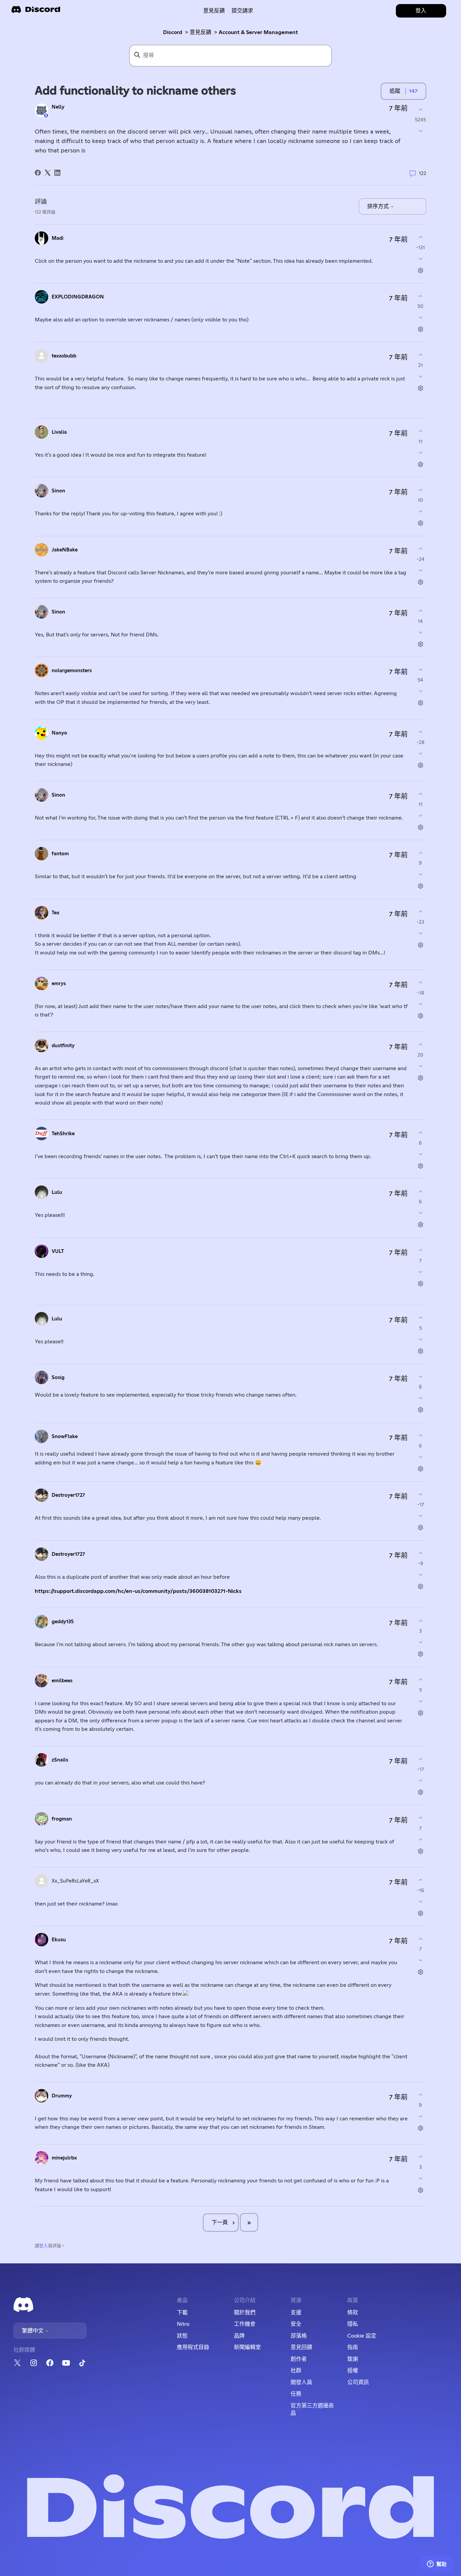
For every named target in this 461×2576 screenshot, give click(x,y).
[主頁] (36, 12)
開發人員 (301, 2382)
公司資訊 (358, 2382)
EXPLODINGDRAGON (78, 297)
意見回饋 (301, 2347)
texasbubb (64, 356)
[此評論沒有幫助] (420, 259)
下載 (182, 2313)
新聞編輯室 (247, 2347)
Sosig (58, 1378)
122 (422, 174)
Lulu (57, 1192)
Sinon (58, 491)
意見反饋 (214, 11)
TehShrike (63, 1134)
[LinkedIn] (57, 173)
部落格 (299, 2336)
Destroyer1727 (68, 1495)
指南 (353, 2347)
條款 (353, 2313)
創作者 (299, 2359)
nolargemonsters (72, 671)
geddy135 (63, 1622)
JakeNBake (65, 550)
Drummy (62, 2096)
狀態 (182, 2336)
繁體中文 (33, 2331)
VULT (58, 1251)
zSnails (60, 1760)
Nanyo (59, 733)
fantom (60, 854)
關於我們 (245, 2313)
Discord (173, 32)
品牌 (239, 2336)
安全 (296, 2324)
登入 (44, 2246)
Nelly (58, 107)
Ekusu (59, 1940)
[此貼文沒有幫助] (420, 131)
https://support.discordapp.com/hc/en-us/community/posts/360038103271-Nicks (138, 1591)
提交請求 (242, 11)
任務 (296, 2394)
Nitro (183, 2324)
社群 (296, 2371)
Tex (56, 913)
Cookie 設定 (362, 2336)
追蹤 (395, 91)
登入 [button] (421, 11)
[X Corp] (48, 173)
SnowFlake (65, 1437)
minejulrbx (64, 2158)
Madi (58, 238)
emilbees (62, 1681)
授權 (353, 2371)
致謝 (353, 2359)
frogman (62, 1819)
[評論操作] (420, 270)
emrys (59, 984)
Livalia (59, 432)
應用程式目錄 (193, 2347)
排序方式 (379, 206)
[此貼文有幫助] (420, 109)
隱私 (353, 2324)
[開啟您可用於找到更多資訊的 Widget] (437, 2564)
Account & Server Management (258, 32)
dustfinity (63, 1046)
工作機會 (245, 2324)
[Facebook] (38, 173)
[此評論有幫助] (420, 237)
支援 (296, 2313)
